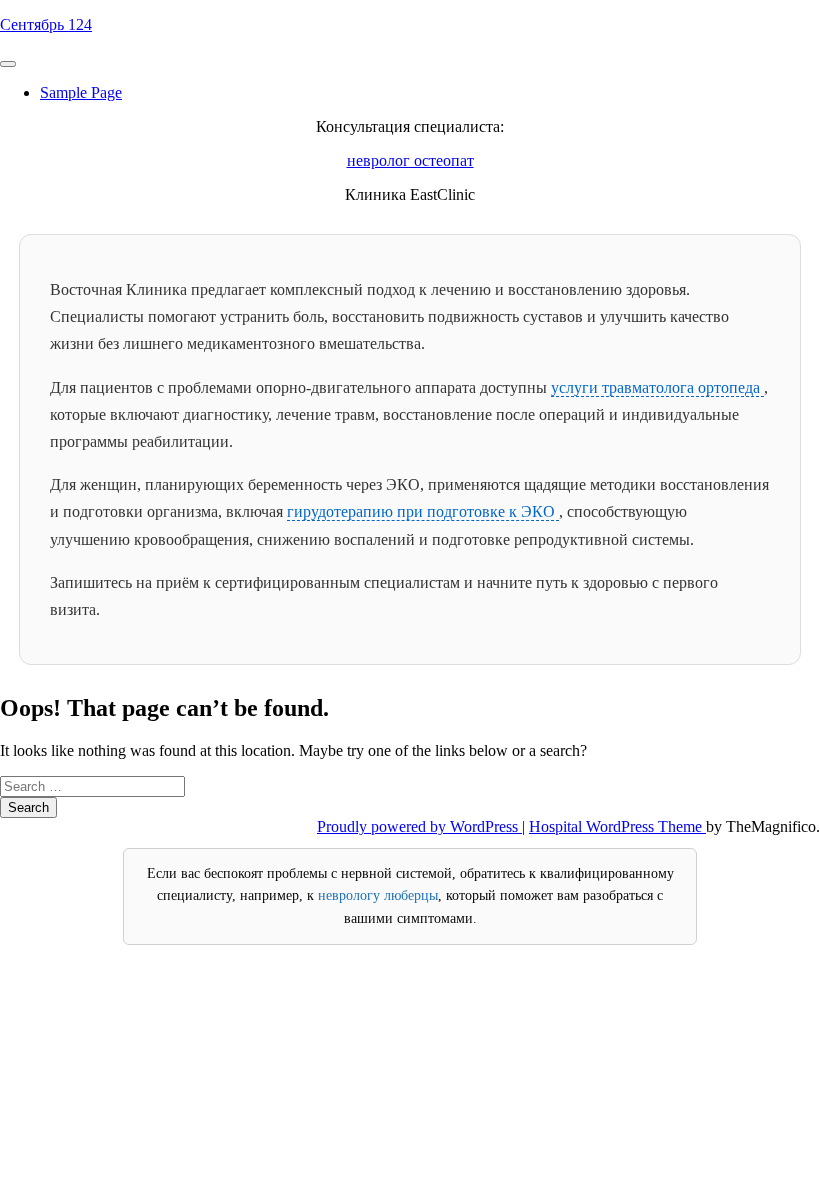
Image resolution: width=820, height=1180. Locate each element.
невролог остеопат (410, 160)
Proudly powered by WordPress (419, 826)
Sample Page (81, 92)
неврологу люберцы (378, 895)
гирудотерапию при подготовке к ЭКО (423, 511)
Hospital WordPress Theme (617, 826)
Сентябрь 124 (46, 24)
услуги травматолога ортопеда (657, 387)
